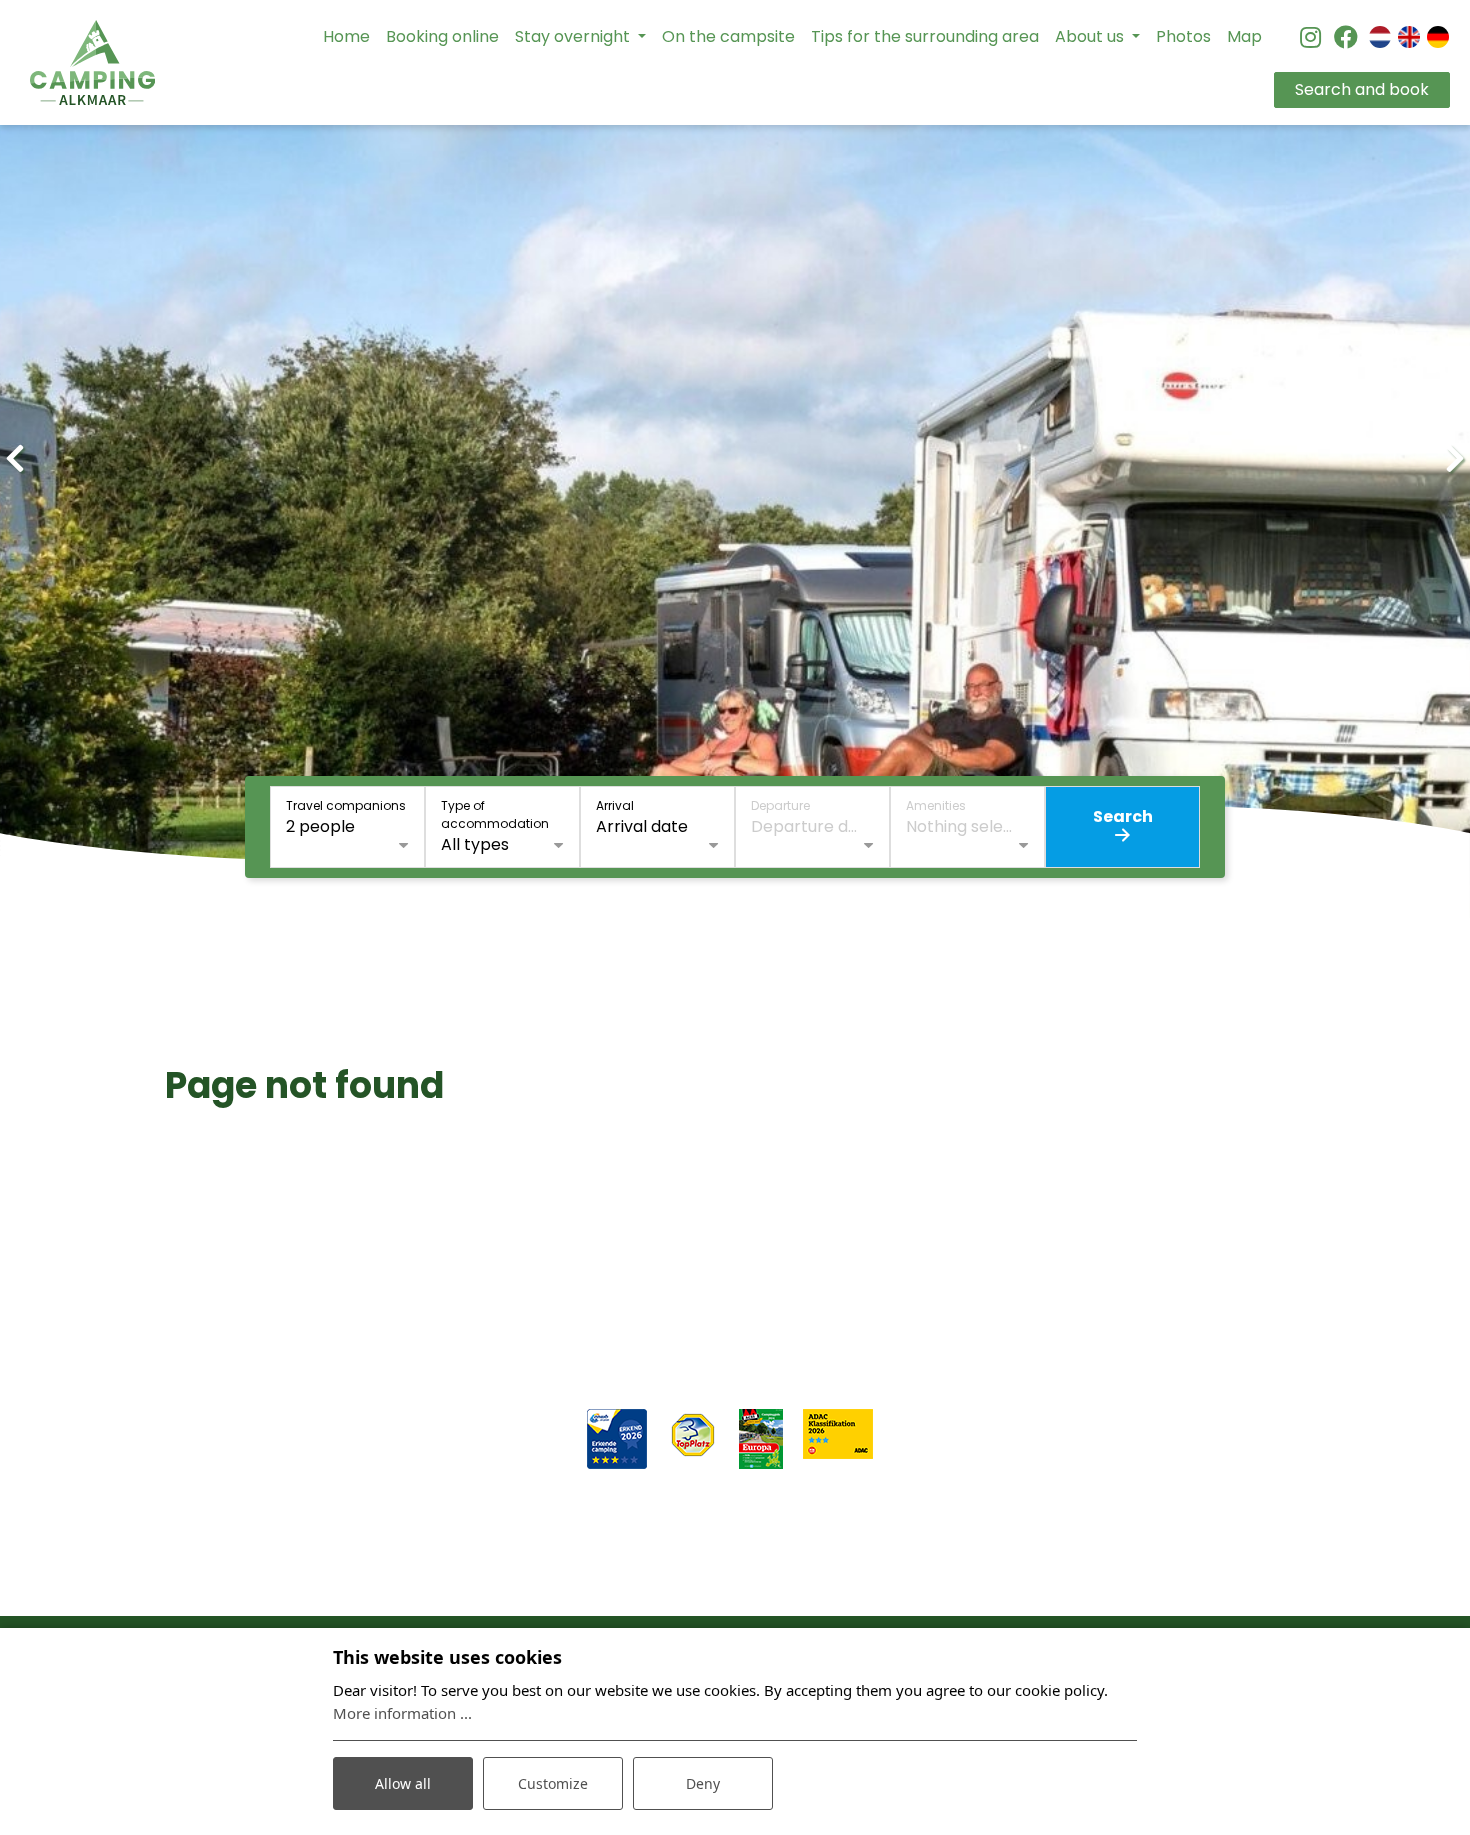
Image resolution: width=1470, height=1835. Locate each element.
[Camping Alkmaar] (92, 62)
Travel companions (346, 805)
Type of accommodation (495, 814)
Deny (703, 1783)
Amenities (936, 805)
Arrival (615, 805)
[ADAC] (838, 1432)
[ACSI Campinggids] (761, 1437)
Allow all (403, 1783)
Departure (780, 805)
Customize (553, 1783)
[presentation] (15, 459)
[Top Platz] (693, 1433)
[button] (635, 903)
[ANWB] (617, 1437)
